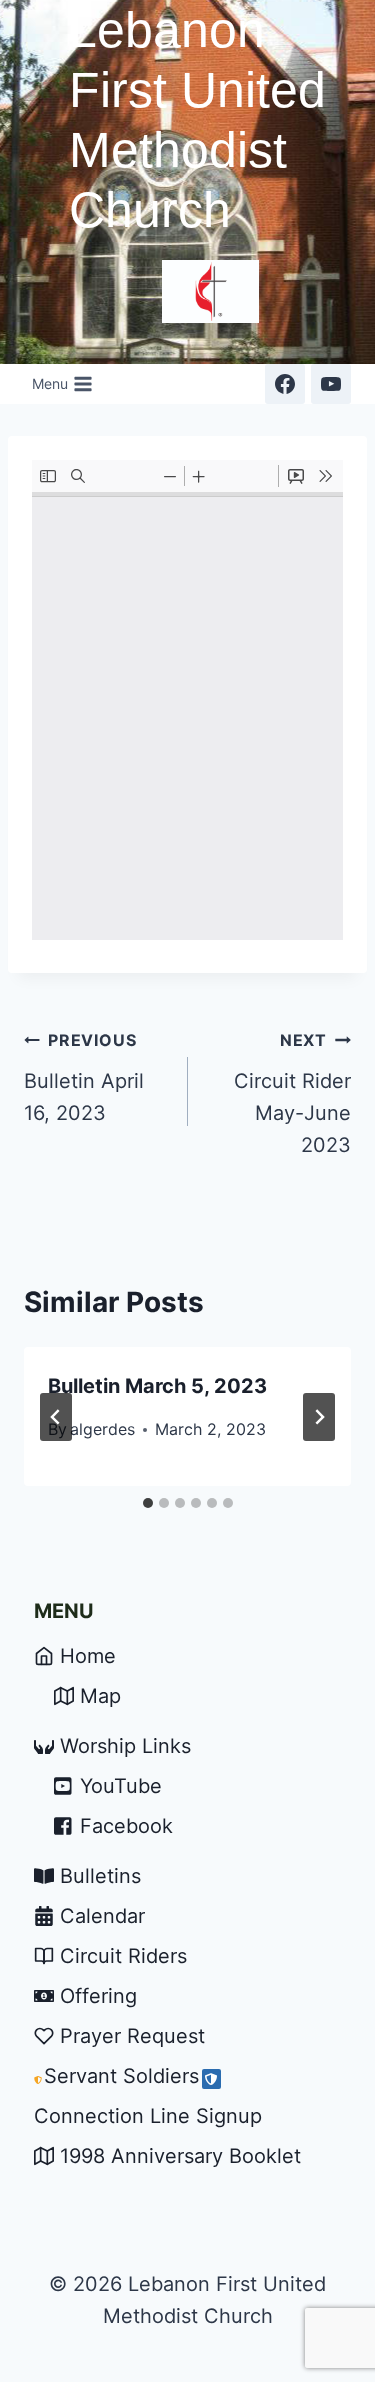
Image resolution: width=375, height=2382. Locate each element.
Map (100, 1696)
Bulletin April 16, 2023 (84, 1077)
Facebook (126, 1826)
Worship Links (125, 1746)
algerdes (102, 1429)
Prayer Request (132, 2036)
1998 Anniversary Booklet (180, 2156)
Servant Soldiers (121, 2076)
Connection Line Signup (148, 2116)
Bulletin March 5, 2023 (157, 1386)
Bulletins (100, 1876)
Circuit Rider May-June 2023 (292, 1093)
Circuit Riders (123, 1956)
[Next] (319, 1417)
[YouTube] (331, 384)
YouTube (121, 1786)
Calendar (102, 1916)
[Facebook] (285, 384)
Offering (98, 1996)
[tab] (148, 1503)
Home (88, 1656)
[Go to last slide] (56, 1417)
